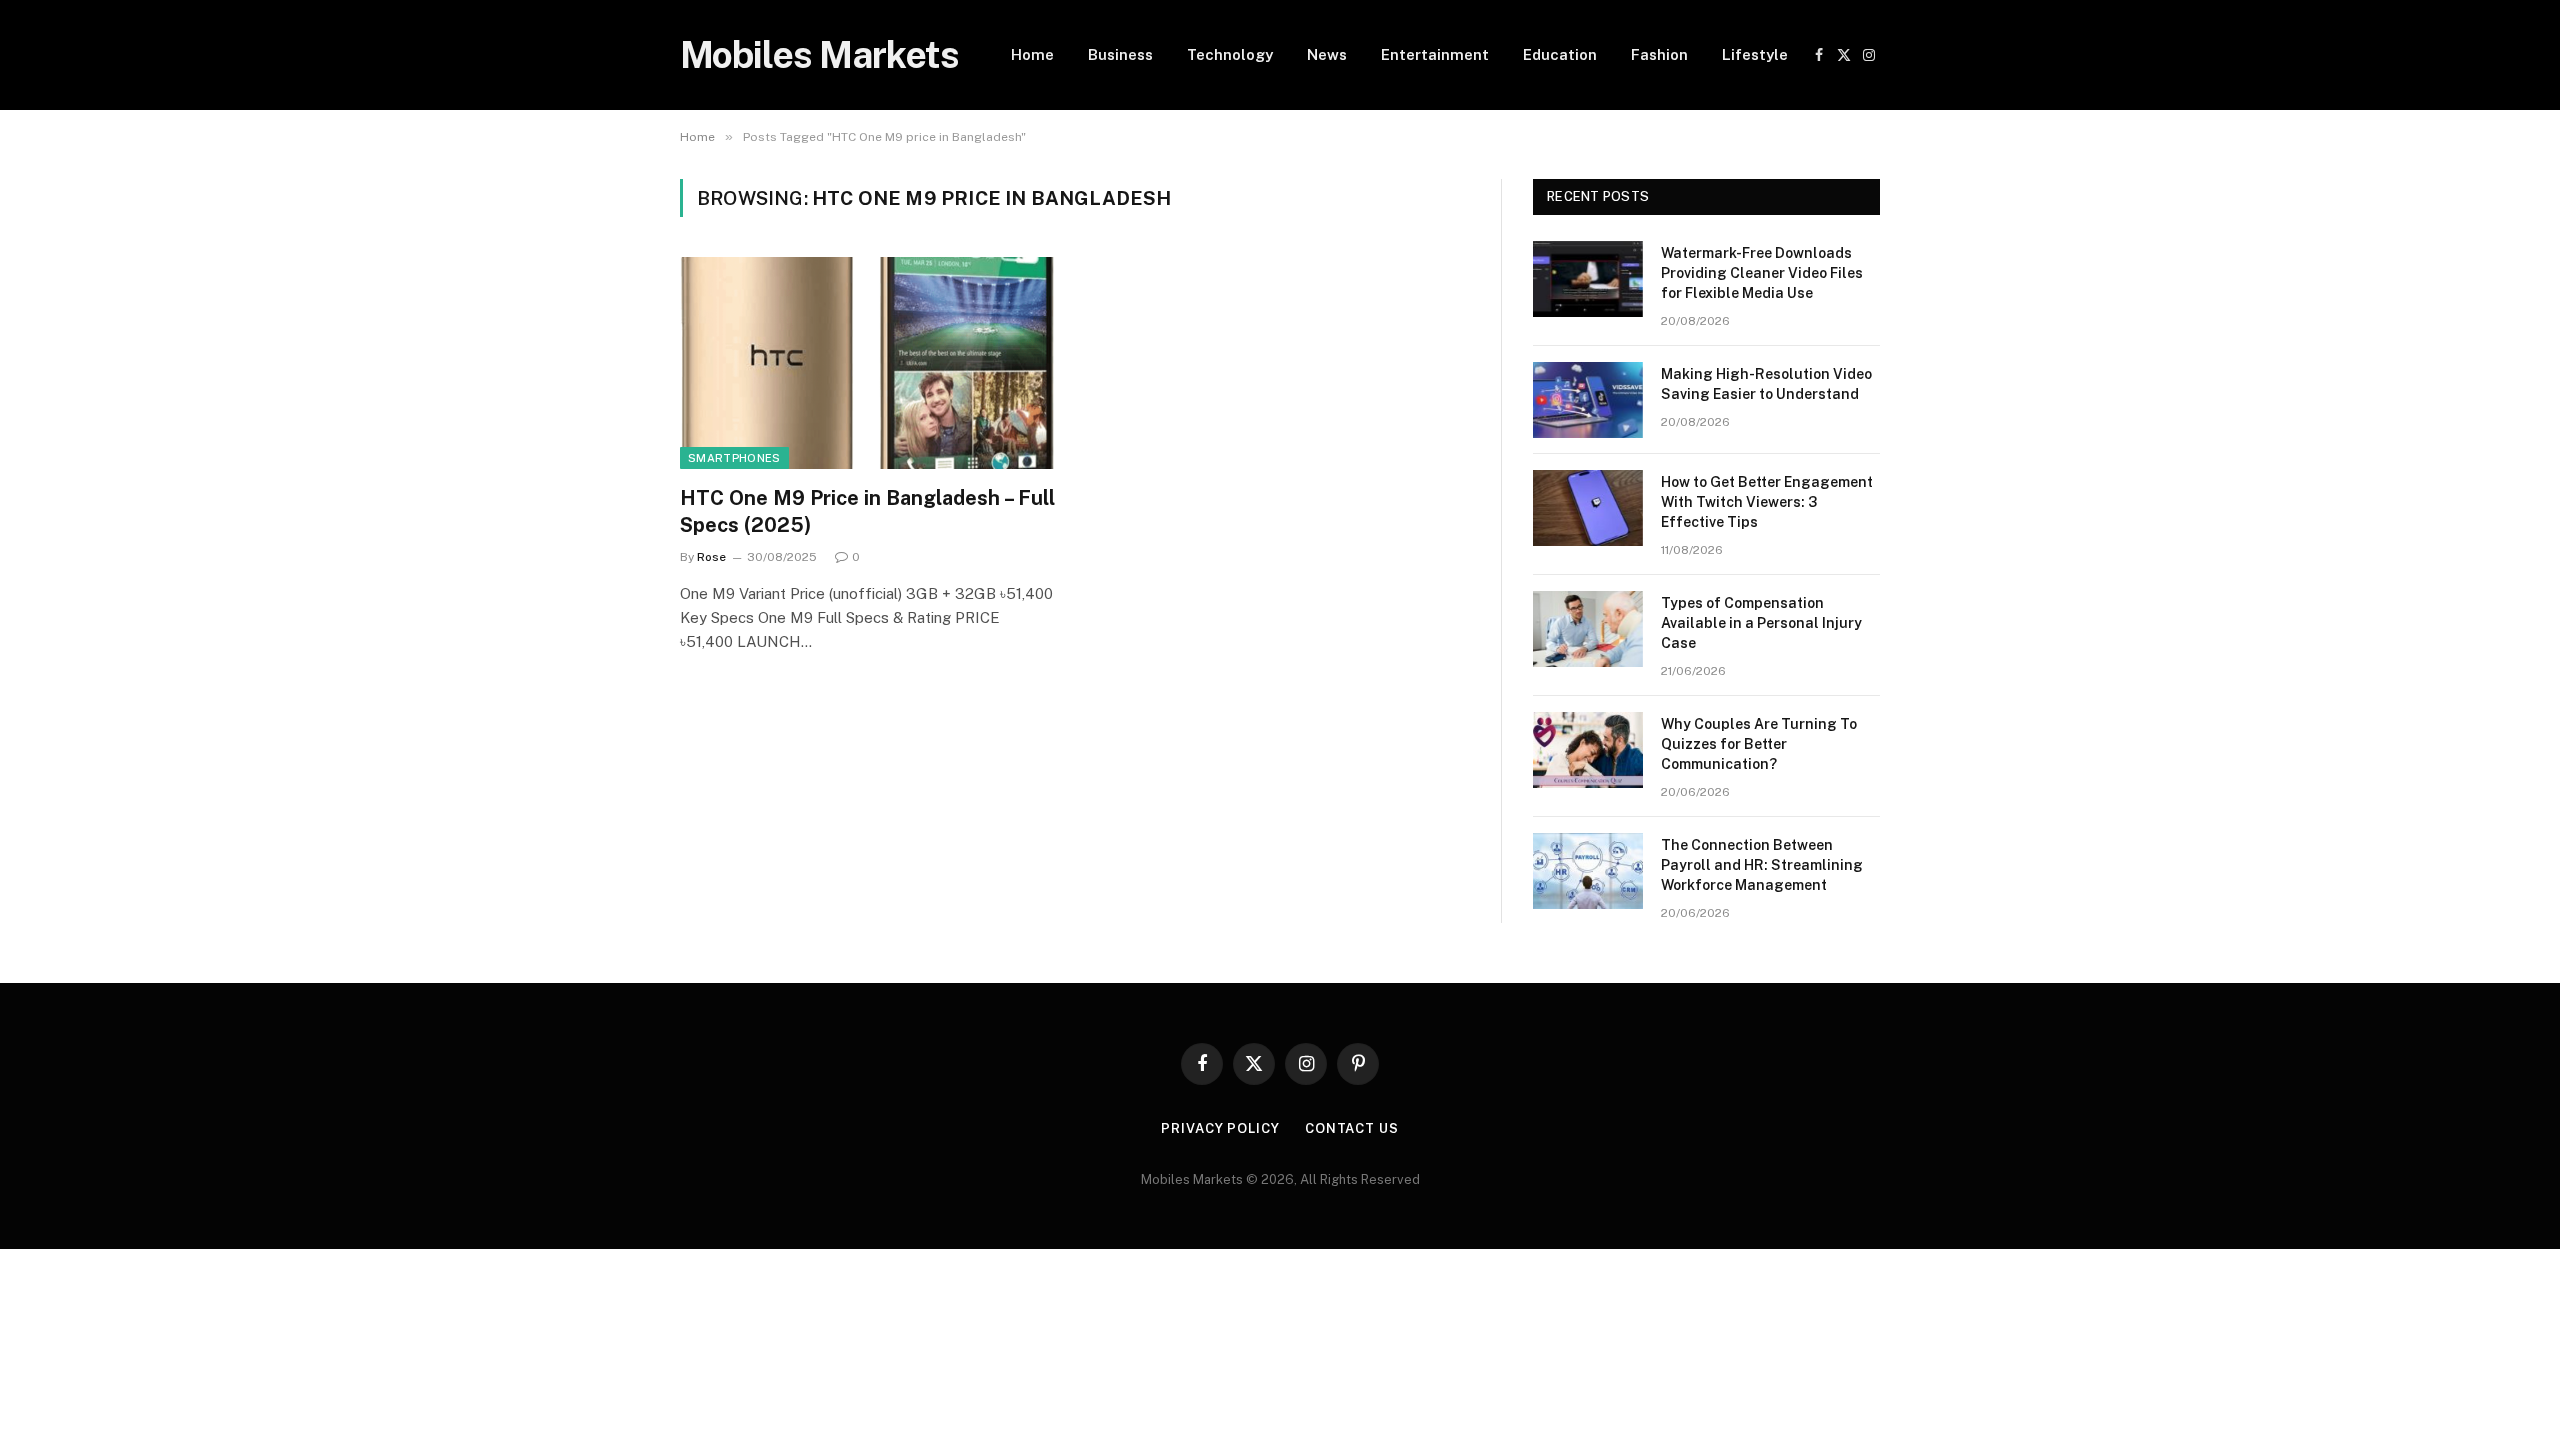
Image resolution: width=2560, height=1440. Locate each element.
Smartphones (734, 458)
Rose (711, 557)
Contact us (1352, 1128)
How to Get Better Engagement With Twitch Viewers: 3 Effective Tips (1767, 502)
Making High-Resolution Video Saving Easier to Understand (1766, 384)
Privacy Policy (1220, 1128)
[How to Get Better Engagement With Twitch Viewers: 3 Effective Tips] (1588, 508)
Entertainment (1435, 54)
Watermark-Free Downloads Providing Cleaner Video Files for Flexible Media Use (1762, 273)
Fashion (1659, 54)
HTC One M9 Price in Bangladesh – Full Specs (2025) (867, 511)
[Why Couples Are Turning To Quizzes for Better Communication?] (1588, 750)
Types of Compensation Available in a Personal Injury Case (1761, 623)
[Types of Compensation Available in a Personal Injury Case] (1588, 629)
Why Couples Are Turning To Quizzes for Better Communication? (1759, 744)
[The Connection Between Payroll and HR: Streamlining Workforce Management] (1588, 871)
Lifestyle (1755, 54)
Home (1032, 54)
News (1327, 54)
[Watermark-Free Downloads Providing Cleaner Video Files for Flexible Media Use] (1588, 279)
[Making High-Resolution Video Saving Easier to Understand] (1588, 400)
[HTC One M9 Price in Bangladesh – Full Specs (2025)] (868, 363)
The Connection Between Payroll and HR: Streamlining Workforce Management (1762, 865)
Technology (1230, 54)
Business (1120, 54)
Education (1560, 54)
